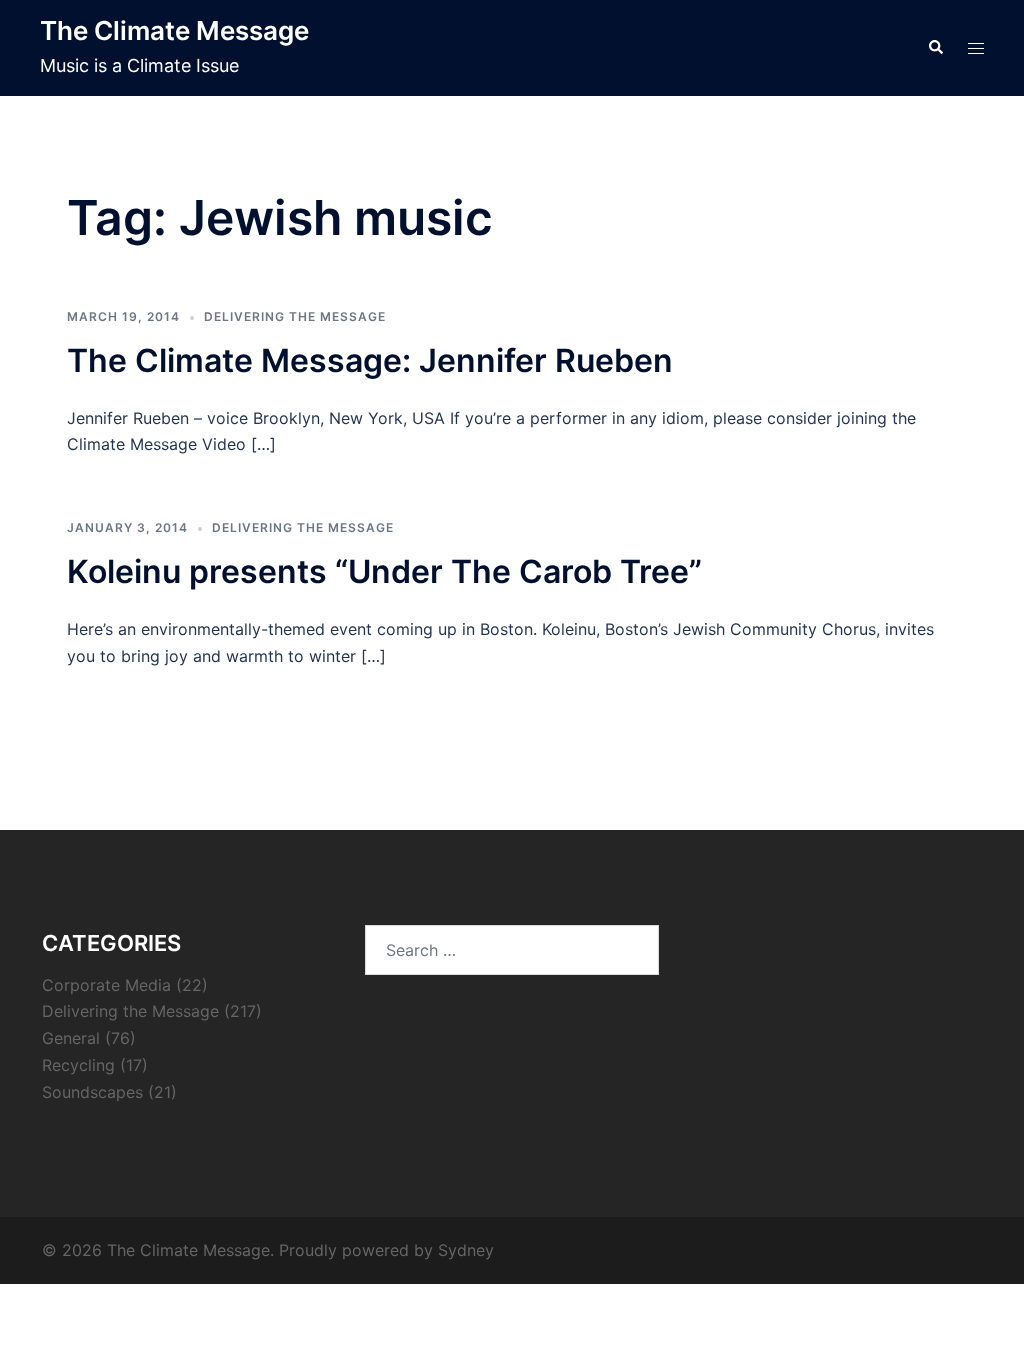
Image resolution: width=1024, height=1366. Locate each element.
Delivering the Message (295, 316)
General (71, 1038)
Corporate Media (106, 985)
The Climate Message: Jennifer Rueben (370, 360)
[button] (935, 48)
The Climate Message (174, 30)
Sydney (466, 1250)
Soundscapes (92, 1092)
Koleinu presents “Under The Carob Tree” (384, 571)
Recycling (78, 1065)
